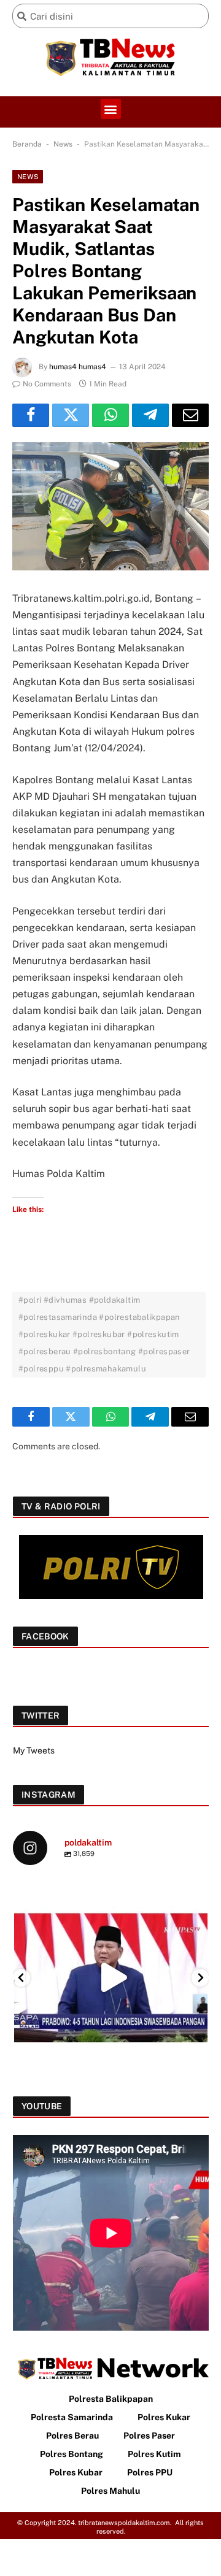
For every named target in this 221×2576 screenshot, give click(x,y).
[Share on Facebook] (31, 415)
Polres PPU (150, 2472)
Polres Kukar (164, 2417)
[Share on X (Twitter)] (71, 415)
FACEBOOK (45, 1636)
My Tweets (34, 1750)
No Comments (47, 384)
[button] (111, 109)
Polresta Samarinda (72, 2417)
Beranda (27, 144)
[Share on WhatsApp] (110, 415)
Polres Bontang (72, 2454)
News (63, 144)
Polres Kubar (76, 2472)
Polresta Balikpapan (111, 2399)
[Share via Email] (190, 415)
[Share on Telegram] (150, 415)
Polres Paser (149, 2436)
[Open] (111, 1978)
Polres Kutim (154, 2454)
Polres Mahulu (110, 2491)
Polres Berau (72, 2436)
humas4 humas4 (78, 367)
